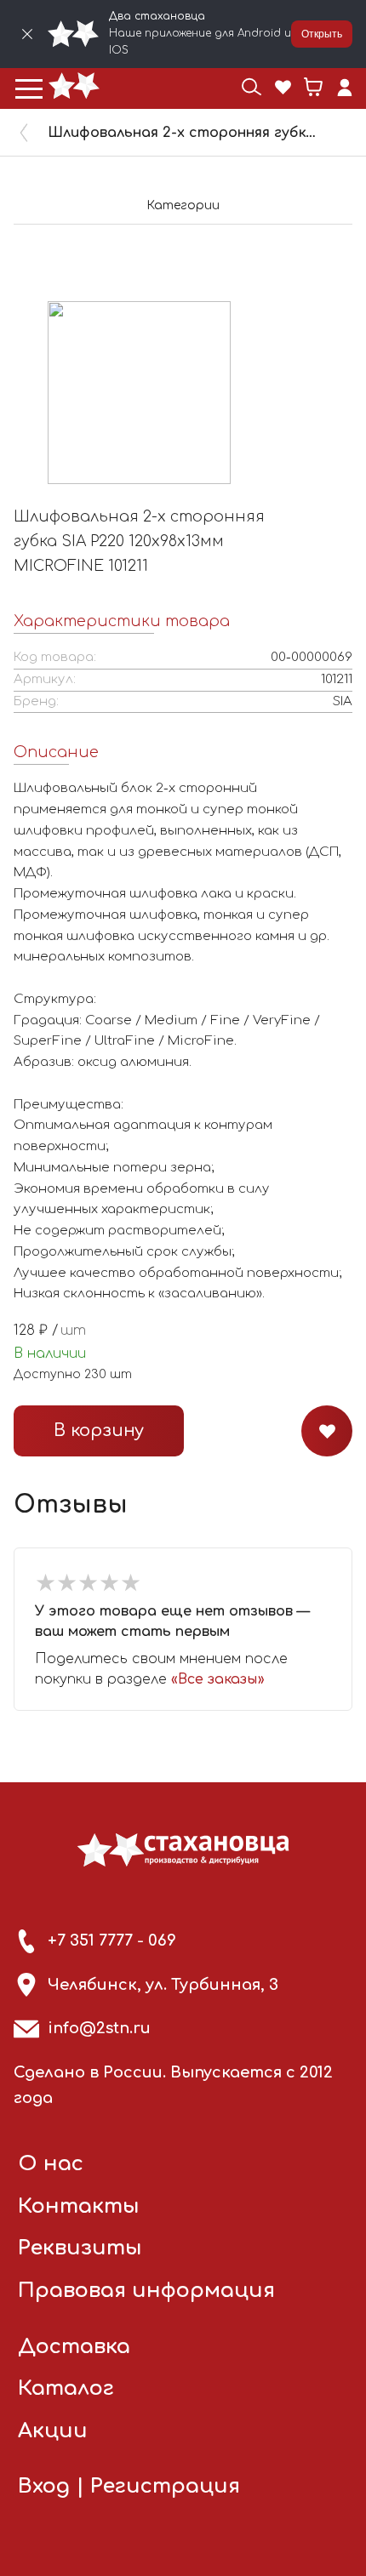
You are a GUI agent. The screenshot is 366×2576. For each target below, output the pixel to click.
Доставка (74, 2347)
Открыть (322, 34)
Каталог (66, 2388)
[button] (29, 88)
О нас (51, 2164)
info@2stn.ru (99, 2028)
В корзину (99, 1430)
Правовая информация (146, 2291)
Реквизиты (80, 2248)
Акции (53, 2431)
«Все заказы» (218, 1679)
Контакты (79, 2206)
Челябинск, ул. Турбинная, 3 (163, 1985)
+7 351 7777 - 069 (112, 1941)
